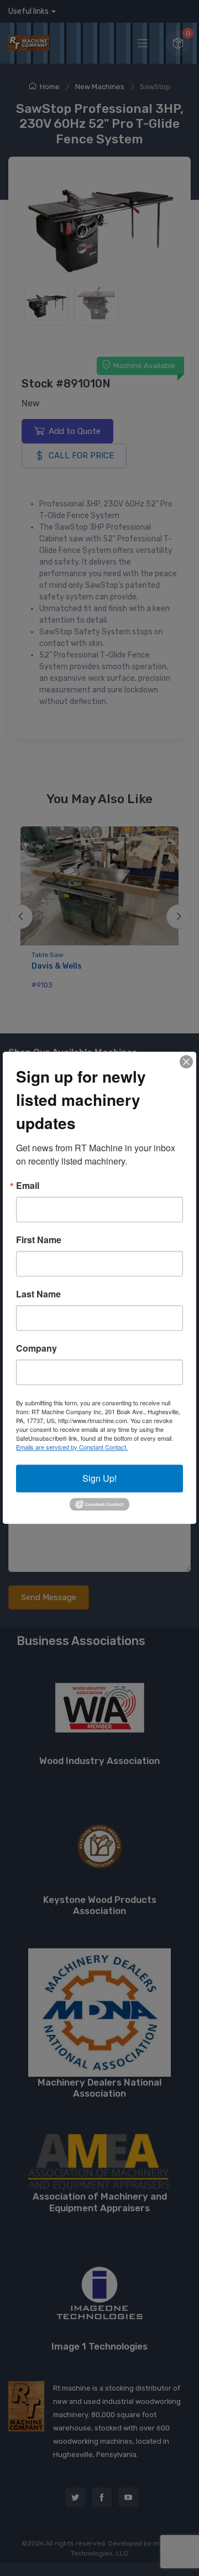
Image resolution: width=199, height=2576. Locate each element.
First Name (39, 1240)
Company (36, 1348)
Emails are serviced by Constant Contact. (72, 1447)
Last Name (38, 1294)
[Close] (186, 1062)
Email (28, 1186)
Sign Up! (99, 1478)
